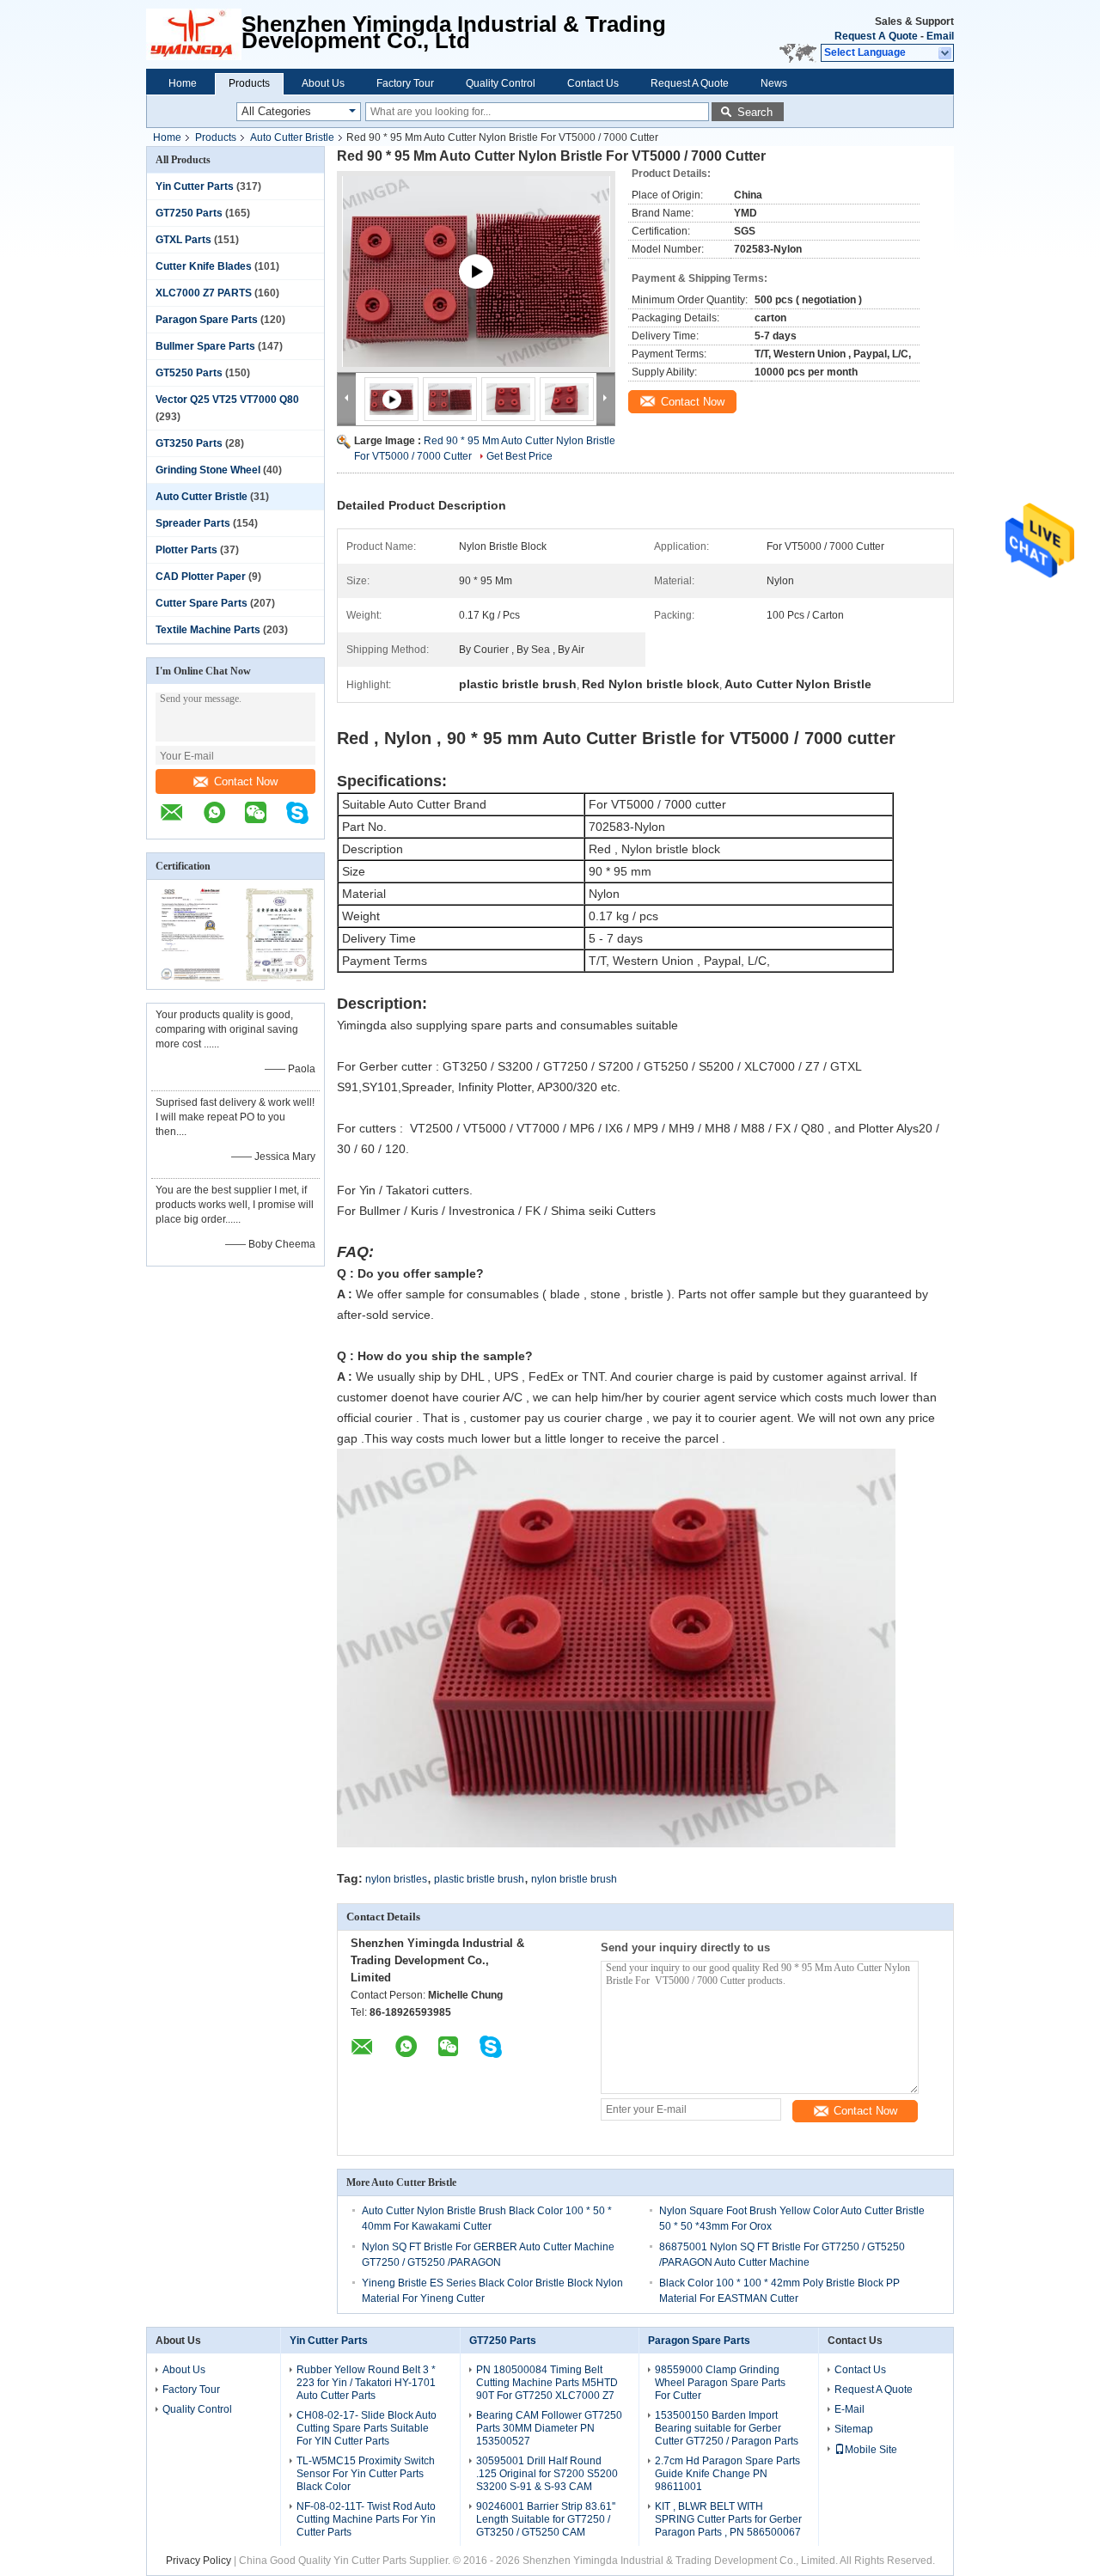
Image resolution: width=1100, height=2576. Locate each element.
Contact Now (246, 781)
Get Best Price (519, 456)
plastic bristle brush (479, 1879)
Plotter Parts (186, 550)
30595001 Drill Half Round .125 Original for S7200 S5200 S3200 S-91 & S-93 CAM (547, 2474)
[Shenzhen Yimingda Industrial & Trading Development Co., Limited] (180, 821)
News (774, 83)
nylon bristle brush (574, 1879)
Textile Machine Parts (208, 630)
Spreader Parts (193, 523)
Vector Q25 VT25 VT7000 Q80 (227, 400)
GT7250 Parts (189, 213)
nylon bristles (396, 1879)
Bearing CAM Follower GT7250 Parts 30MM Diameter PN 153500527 (549, 2428)
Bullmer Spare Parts (205, 346)
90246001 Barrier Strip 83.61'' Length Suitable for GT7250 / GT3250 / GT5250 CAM (546, 2519)
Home (183, 83)
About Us (323, 83)
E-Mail (849, 2409)
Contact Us (593, 83)
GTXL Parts (183, 240)
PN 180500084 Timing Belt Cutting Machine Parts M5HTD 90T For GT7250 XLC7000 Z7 (547, 2383)
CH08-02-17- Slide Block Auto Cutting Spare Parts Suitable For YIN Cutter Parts (367, 2428)
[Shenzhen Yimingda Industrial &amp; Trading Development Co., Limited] (194, 34)
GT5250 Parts (189, 373)
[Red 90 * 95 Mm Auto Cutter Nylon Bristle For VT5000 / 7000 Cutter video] (476, 292)
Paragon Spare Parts (207, 320)
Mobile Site (871, 2450)
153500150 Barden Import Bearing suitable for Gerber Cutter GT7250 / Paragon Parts (727, 2428)
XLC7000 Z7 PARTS (204, 293)
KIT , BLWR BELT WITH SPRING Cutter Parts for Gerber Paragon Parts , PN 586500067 (728, 2519)
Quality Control (501, 83)
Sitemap (854, 2429)
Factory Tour (405, 83)
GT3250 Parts (189, 443)
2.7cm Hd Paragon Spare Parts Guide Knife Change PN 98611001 (727, 2474)
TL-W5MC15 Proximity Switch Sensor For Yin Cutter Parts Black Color (366, 2474)
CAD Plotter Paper (201, 577)
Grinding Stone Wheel (208, 470)
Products (249, 83)
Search (755, 112)
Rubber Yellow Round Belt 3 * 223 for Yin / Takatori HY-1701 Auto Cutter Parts (366, 2383)
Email (940, 36)
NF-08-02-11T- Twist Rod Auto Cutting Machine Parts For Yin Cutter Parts (366, 2519)
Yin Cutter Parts (195, 186)
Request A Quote (876, 36)
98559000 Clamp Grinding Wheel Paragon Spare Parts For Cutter (720, 2383)
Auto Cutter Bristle (292, 137)
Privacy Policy (199, 2561)
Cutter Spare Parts (202, 603)
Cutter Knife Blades (204, 266)
